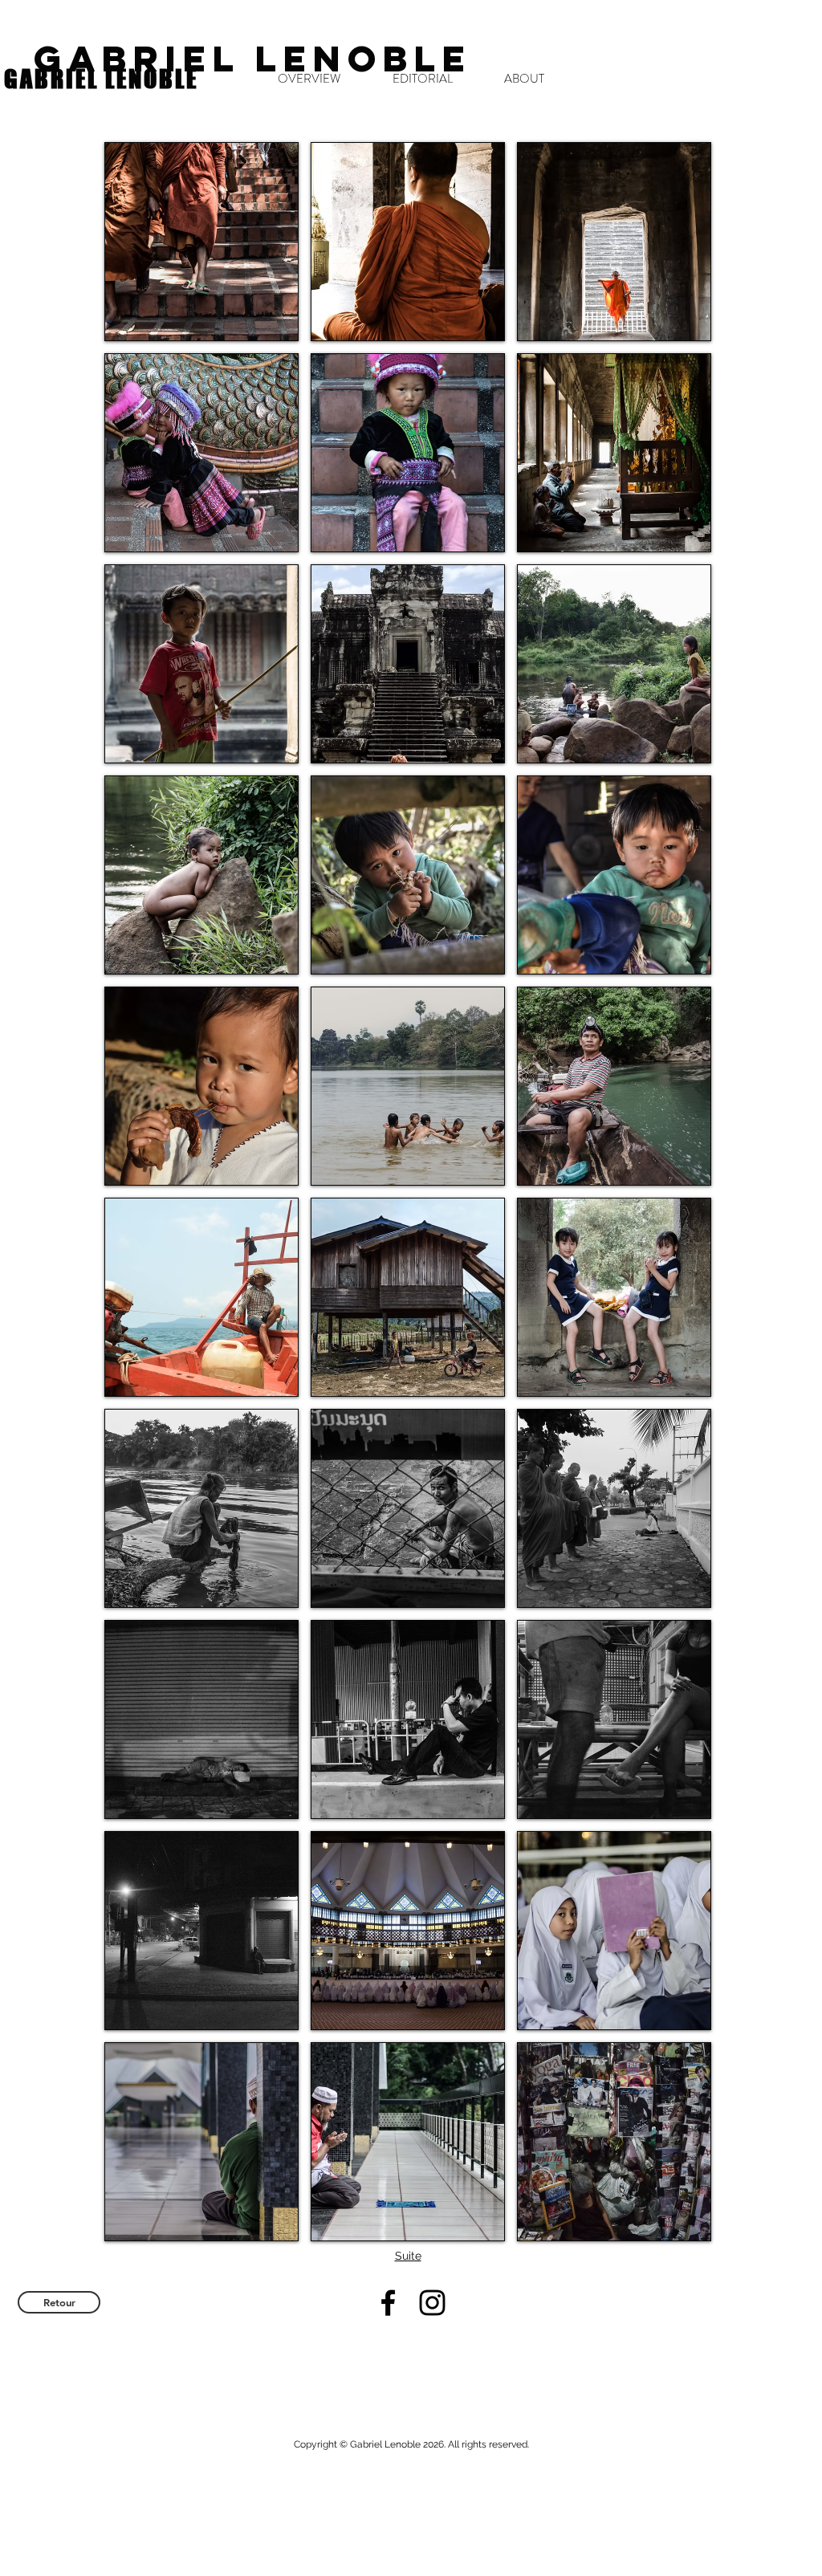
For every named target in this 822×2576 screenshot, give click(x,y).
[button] (201, 242)
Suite (408, 2256)
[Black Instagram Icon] (432, 2303)
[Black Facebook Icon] (388, 2303)
